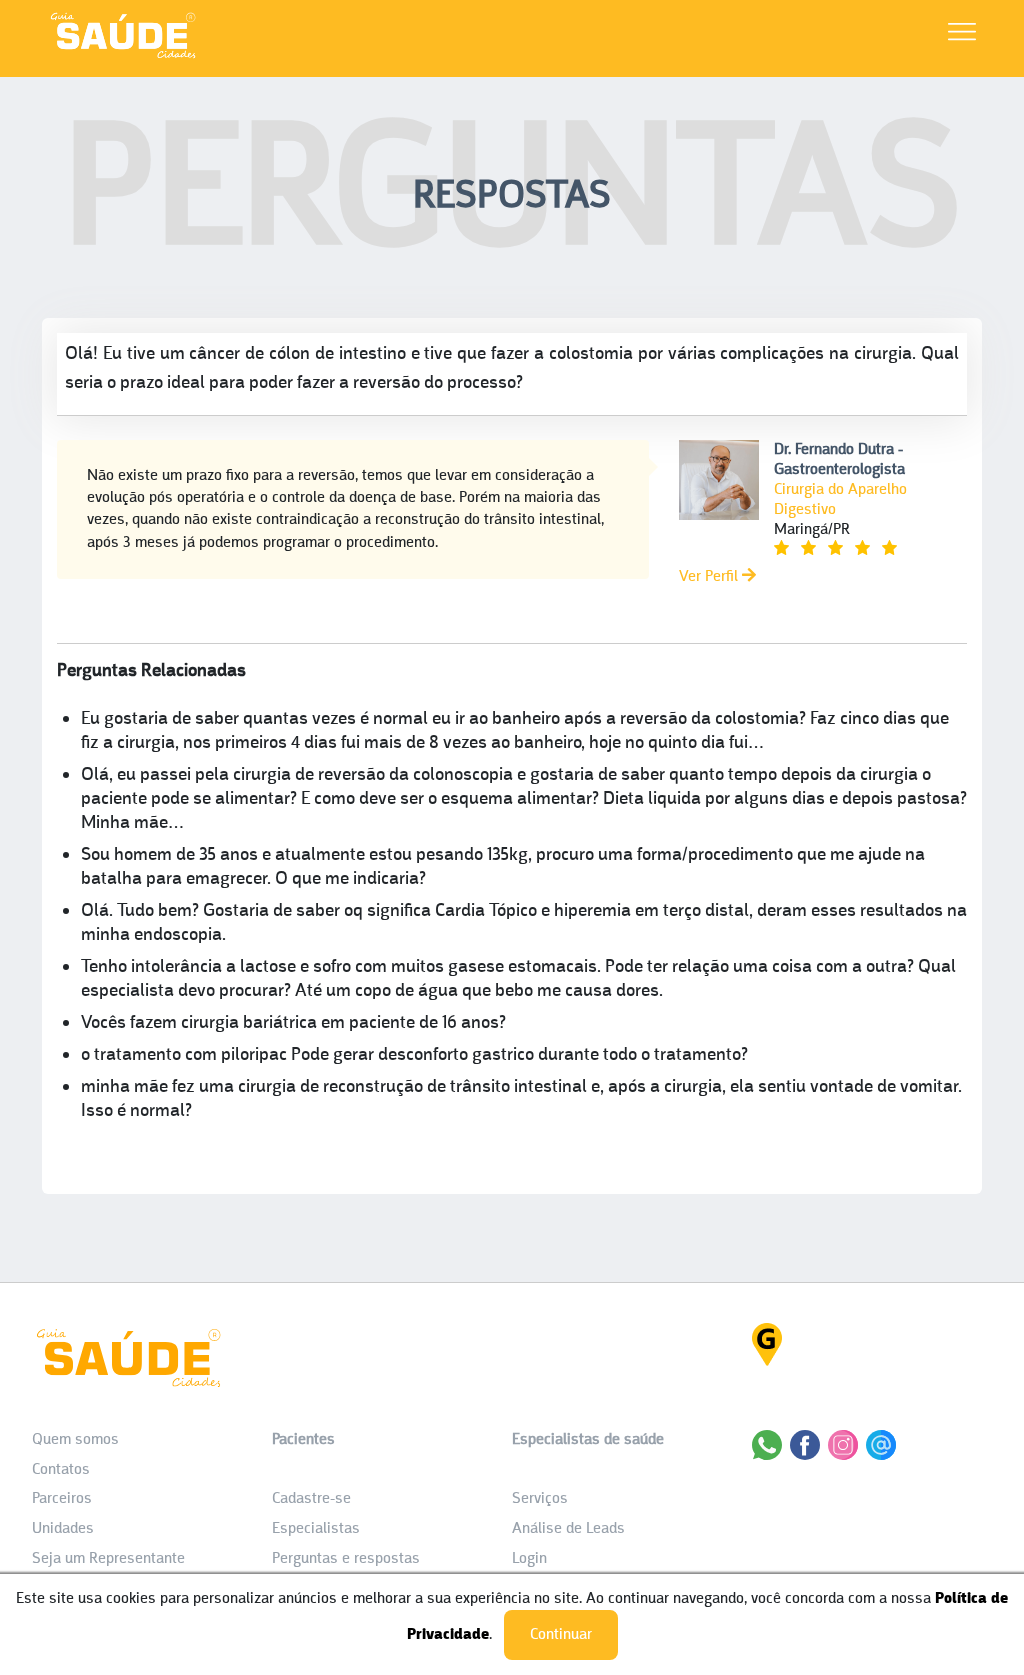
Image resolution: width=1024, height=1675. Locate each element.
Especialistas (316, 1529)
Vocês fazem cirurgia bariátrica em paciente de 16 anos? (293, 1023)
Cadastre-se (311, 1499)
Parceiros (62, 1499)
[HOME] (123, 57)
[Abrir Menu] (962, 35)
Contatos (61, 1470)
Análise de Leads (568, 1529)
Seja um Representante (108, 1559)
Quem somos (75, 1440)
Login (529, 1559)
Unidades (63, 1529)
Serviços (540, 1499)
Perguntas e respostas (346, 1559)
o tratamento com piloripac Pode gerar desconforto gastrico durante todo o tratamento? (414, 1055)
